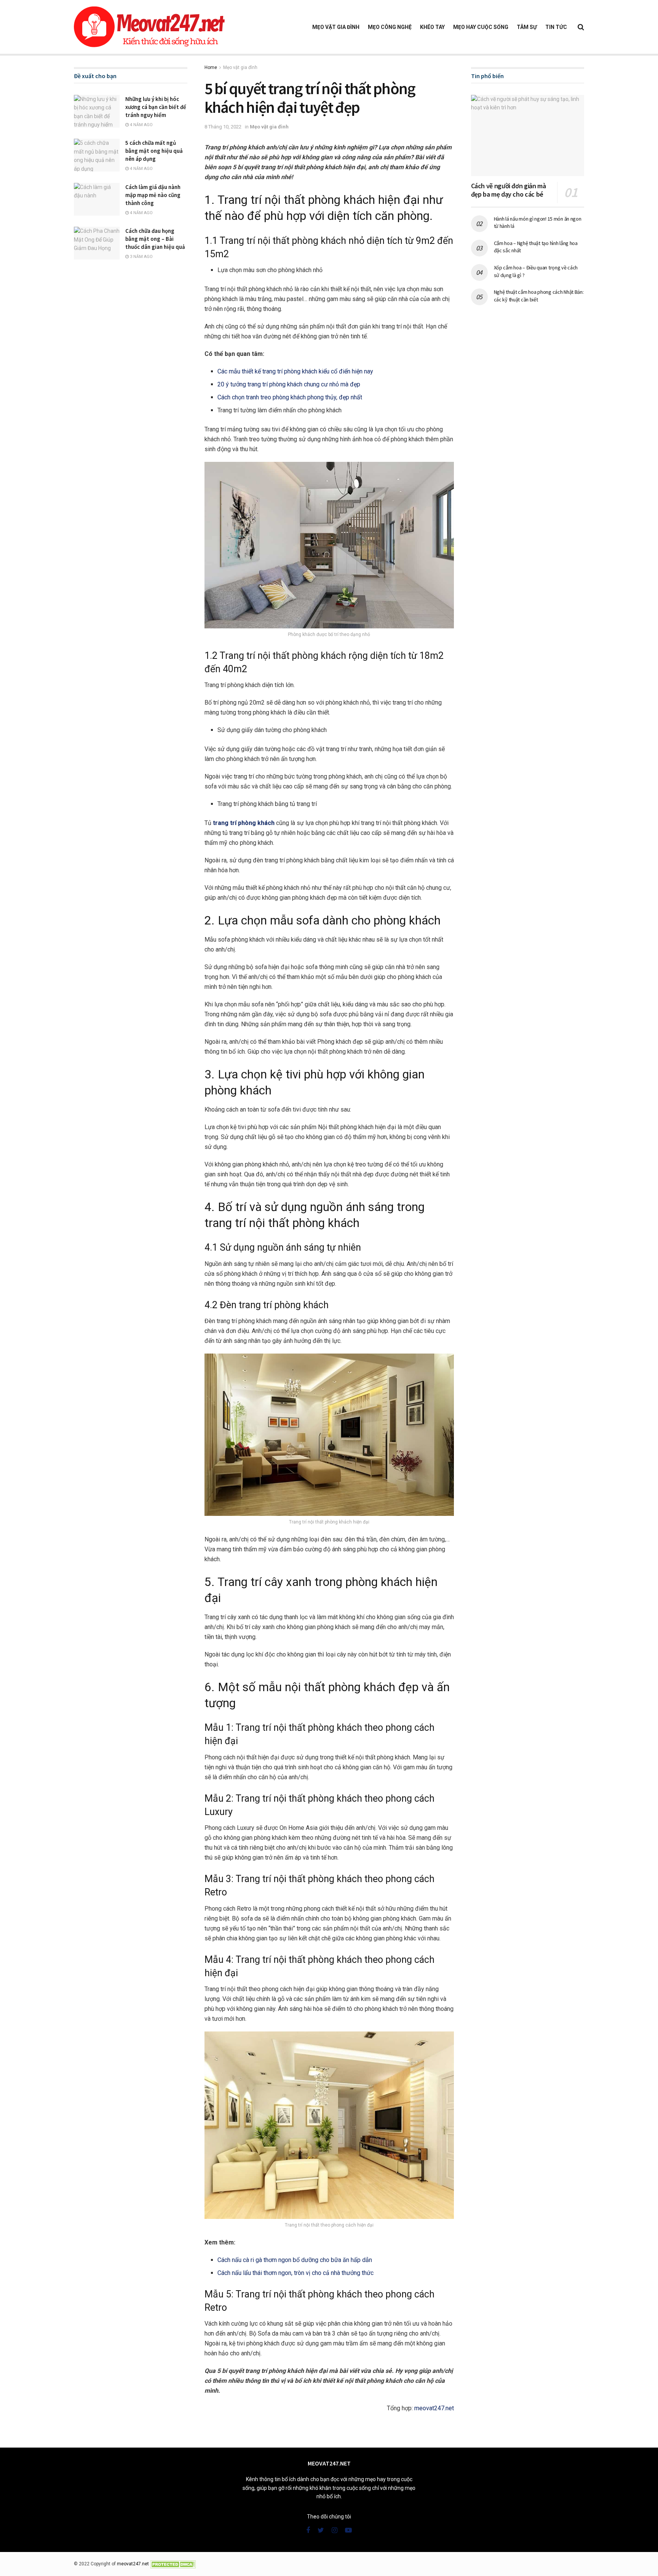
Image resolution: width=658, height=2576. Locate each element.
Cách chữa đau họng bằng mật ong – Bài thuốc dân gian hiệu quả (155, 239)
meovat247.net (434, 2408)
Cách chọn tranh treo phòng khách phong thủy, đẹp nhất (290, 397)
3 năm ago (141, 257)
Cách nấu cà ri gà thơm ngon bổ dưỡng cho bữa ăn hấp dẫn (295, 2260)
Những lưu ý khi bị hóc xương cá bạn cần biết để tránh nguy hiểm (156, 107)
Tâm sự (527, 27)
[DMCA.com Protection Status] (173, 2564)
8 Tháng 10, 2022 (223, 127)
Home (211, 67)
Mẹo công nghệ (390, 27)
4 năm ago (141, 125)
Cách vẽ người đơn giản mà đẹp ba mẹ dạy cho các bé (509, 190)
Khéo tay (432, 27)
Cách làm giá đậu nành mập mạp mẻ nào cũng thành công (153, 195)
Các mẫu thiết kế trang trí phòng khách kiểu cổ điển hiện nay (295, 371)
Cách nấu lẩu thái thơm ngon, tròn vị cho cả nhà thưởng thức (295, 2273)
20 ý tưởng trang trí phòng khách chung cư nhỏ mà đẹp (289, 384)
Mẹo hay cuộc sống (481, 27)
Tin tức (556, 27)
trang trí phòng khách (244, 823)
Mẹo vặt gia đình (336, 27)
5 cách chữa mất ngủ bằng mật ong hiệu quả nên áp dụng (154, 151)
